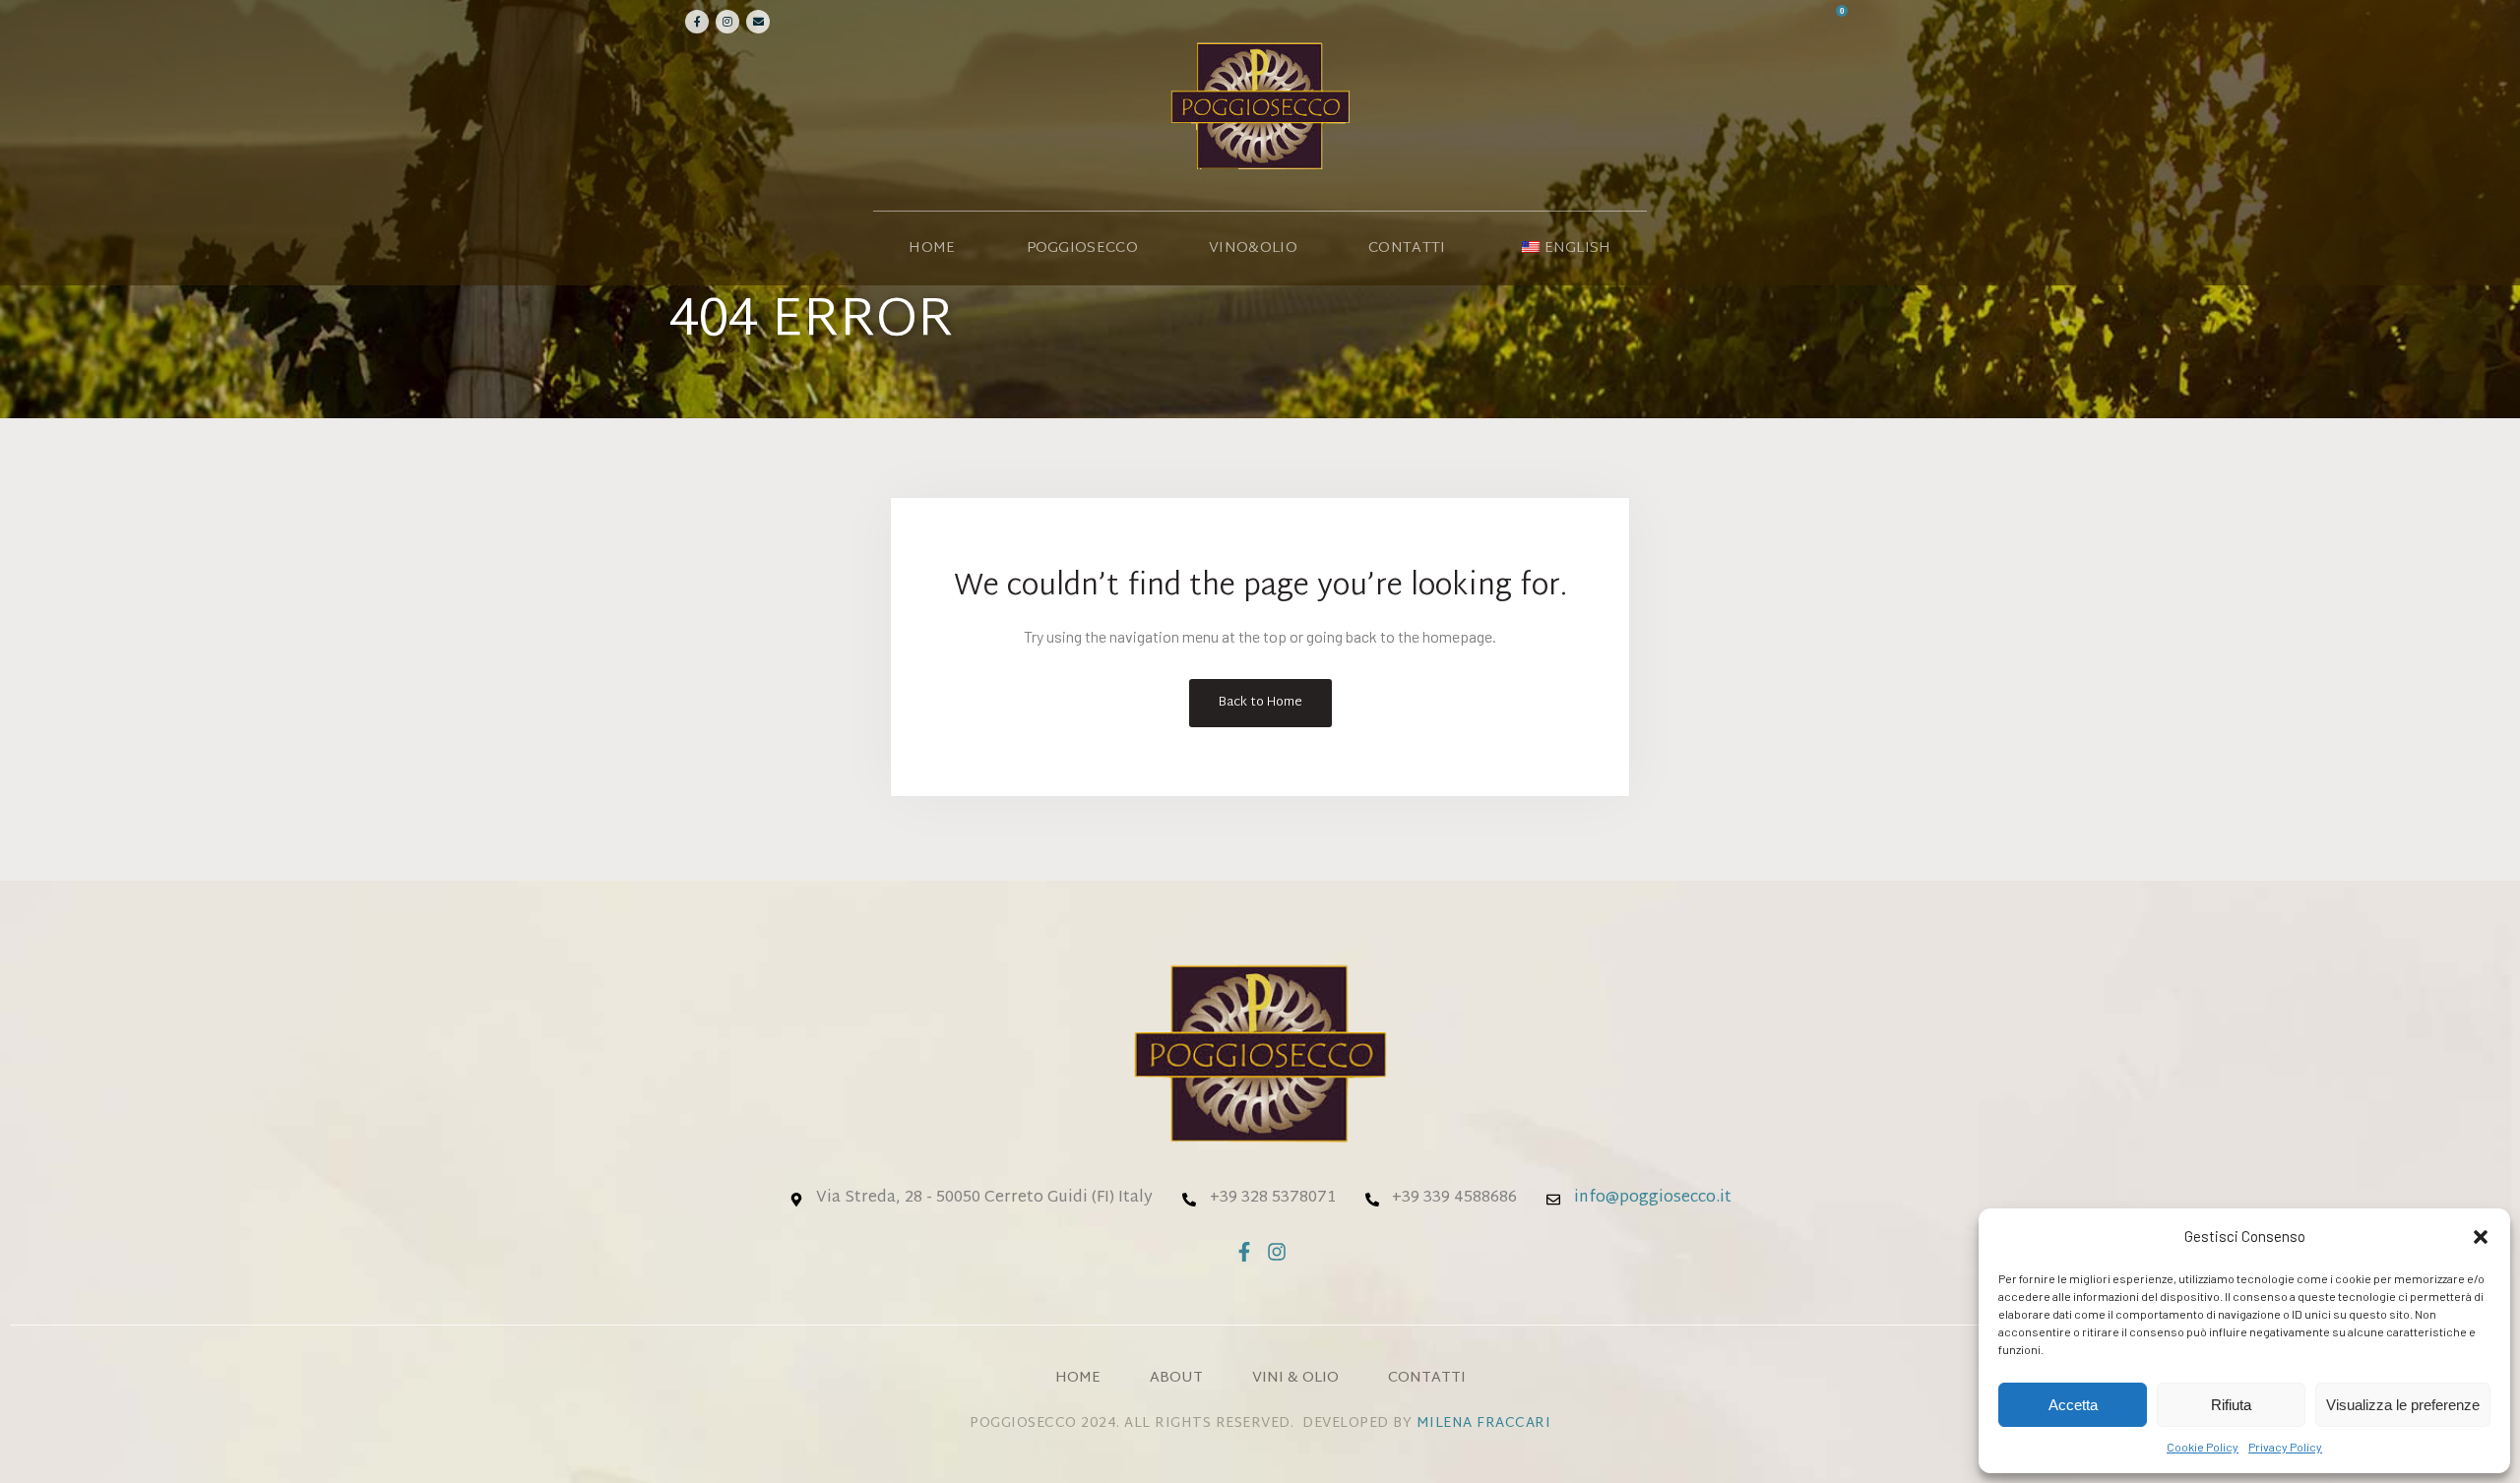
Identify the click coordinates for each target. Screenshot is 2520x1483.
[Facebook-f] (1244, 1252)
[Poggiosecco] (1260, 105)
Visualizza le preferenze (2403, 1405)
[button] (2481, 1237)
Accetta (2073, 1405)
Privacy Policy (2285, 1447)
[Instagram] (727, 22)
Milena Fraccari (1484, 1423)
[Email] (758, 22)
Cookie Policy (2203, 1447)
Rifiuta (2231, 1405)
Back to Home (1260, 703)
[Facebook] (697, 22)
